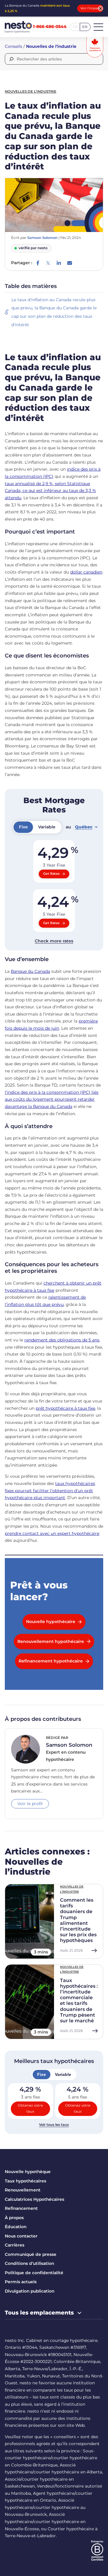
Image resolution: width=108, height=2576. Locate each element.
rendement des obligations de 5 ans (62, 1340)
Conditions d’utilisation (29, 2263)
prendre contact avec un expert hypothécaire (52, 1533)
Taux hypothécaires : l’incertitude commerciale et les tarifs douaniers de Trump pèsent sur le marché (79, 2001)
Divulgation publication (30, 2291)
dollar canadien (86, 572)
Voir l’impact (90, 8)
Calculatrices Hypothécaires (34, 2199)
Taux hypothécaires (25, 2181)
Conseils (13, 46)
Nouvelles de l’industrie (51, 46)
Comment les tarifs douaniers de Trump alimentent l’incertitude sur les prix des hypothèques (78, 1920)
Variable (63, 2074)
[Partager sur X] (48, 263)
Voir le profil (30, 1804)
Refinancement (21, 2208)
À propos (14, 2218)
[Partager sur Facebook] (38, 263)
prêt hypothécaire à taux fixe (65, 1408)
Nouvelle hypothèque (28, 2172)
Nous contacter (21, 2236)
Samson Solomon (42, 238)
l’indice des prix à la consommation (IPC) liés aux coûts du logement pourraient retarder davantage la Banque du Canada (52, 1099)
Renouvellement (23, 2190)
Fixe (42, 2074)
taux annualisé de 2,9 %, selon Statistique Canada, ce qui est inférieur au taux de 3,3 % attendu (50, 491)
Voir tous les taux (54, 2125)
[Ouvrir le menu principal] (98, 27)
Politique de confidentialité (34, 2273)
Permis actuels (21, 2282)
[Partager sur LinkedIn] (59, 263)
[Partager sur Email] (70, 263)
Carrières (15, 2245)
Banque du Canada (30, 971)
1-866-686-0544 (50, 27)
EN (85, 27)
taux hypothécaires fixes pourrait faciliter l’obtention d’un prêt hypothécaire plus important (50, 1491)
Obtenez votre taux (30, 2108)
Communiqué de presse (31, 2254)
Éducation (16, 2227)
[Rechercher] (11, 59)
